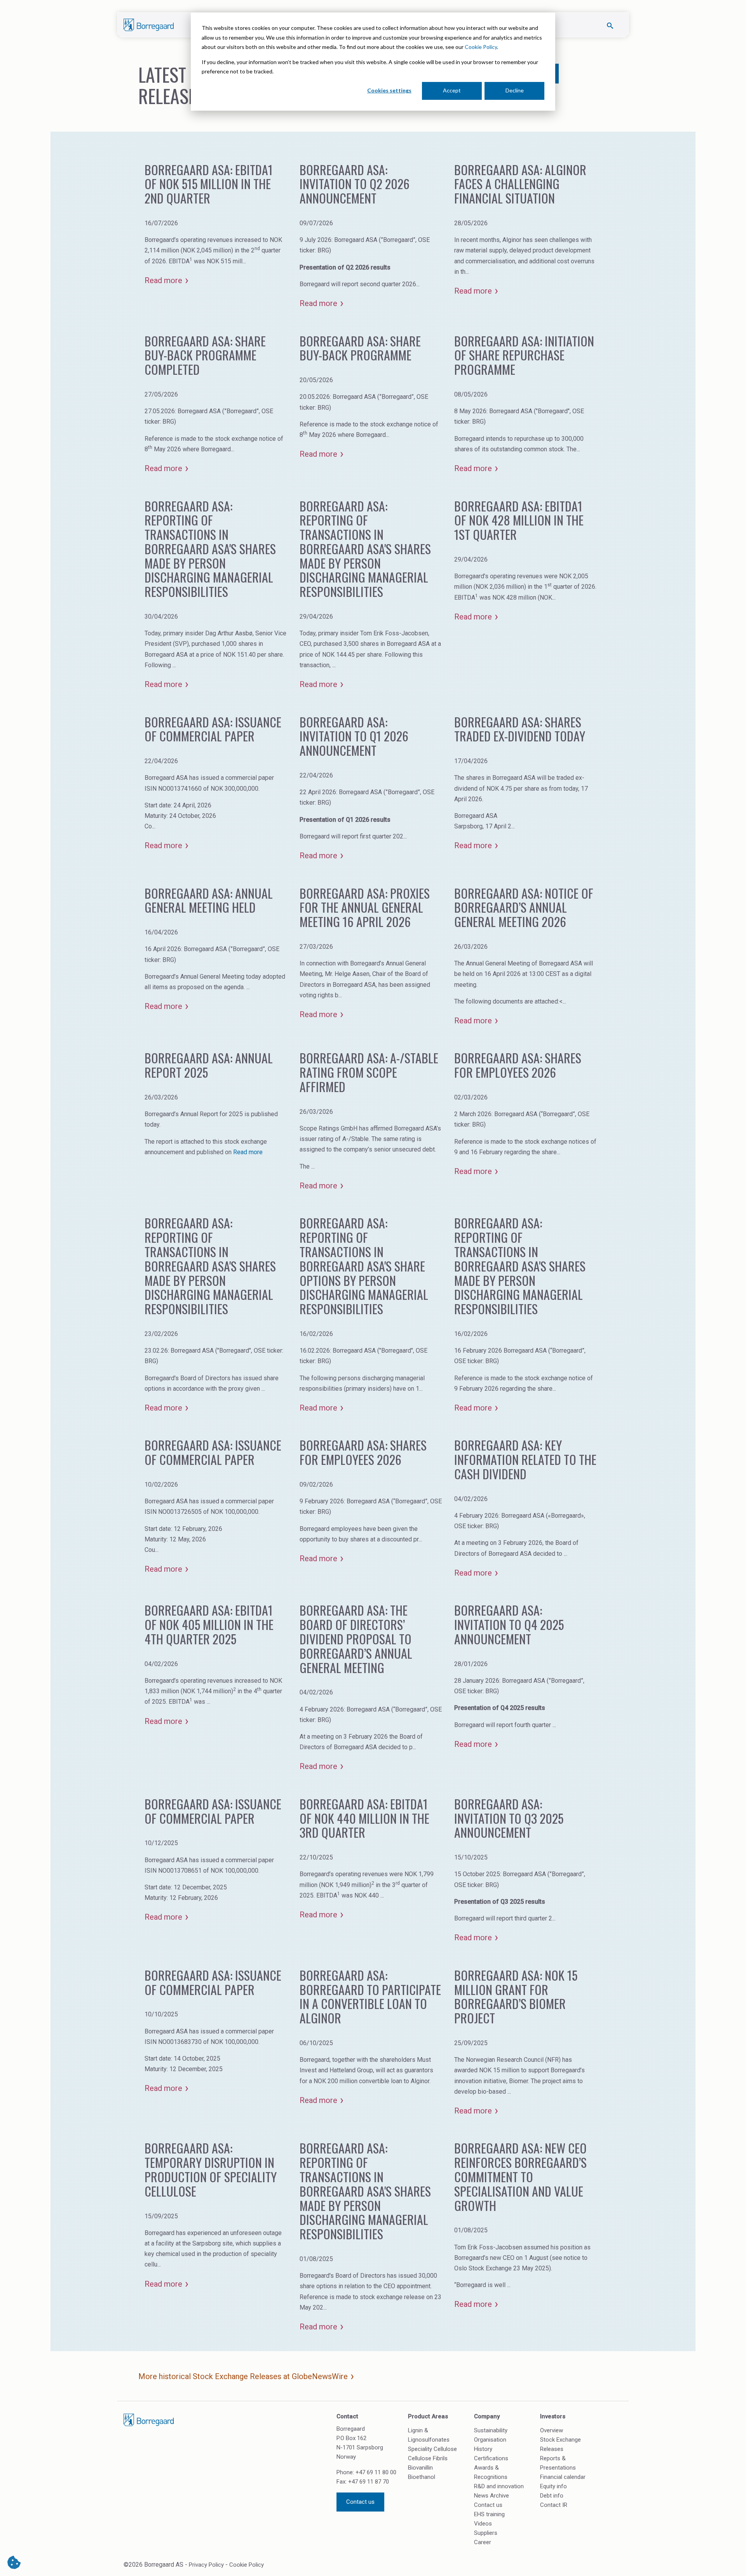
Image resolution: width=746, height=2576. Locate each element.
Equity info (553, 2486)
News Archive (492, 2496)
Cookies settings (389, 90)
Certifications (491, 2458)
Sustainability (491, 2430)
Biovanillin (420, 2468)
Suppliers (486, 2533)
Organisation (490, 2440)
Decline (515, 90)
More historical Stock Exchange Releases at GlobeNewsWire (243, 2376)
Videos (483, 2524)
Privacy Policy (206, 2565)
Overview (552, 2430)
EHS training (489, 2514)
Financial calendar (563, 2477)
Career (483, 2542)
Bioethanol (422, 2477)
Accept (452, 90)
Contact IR (554, 2505)
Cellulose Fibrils (428, 2458)
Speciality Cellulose (432, 2449)
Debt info (552, 2496)
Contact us (360, 2502)
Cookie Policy (481, 47)
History (483, 2449)
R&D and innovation (499, 2486)
